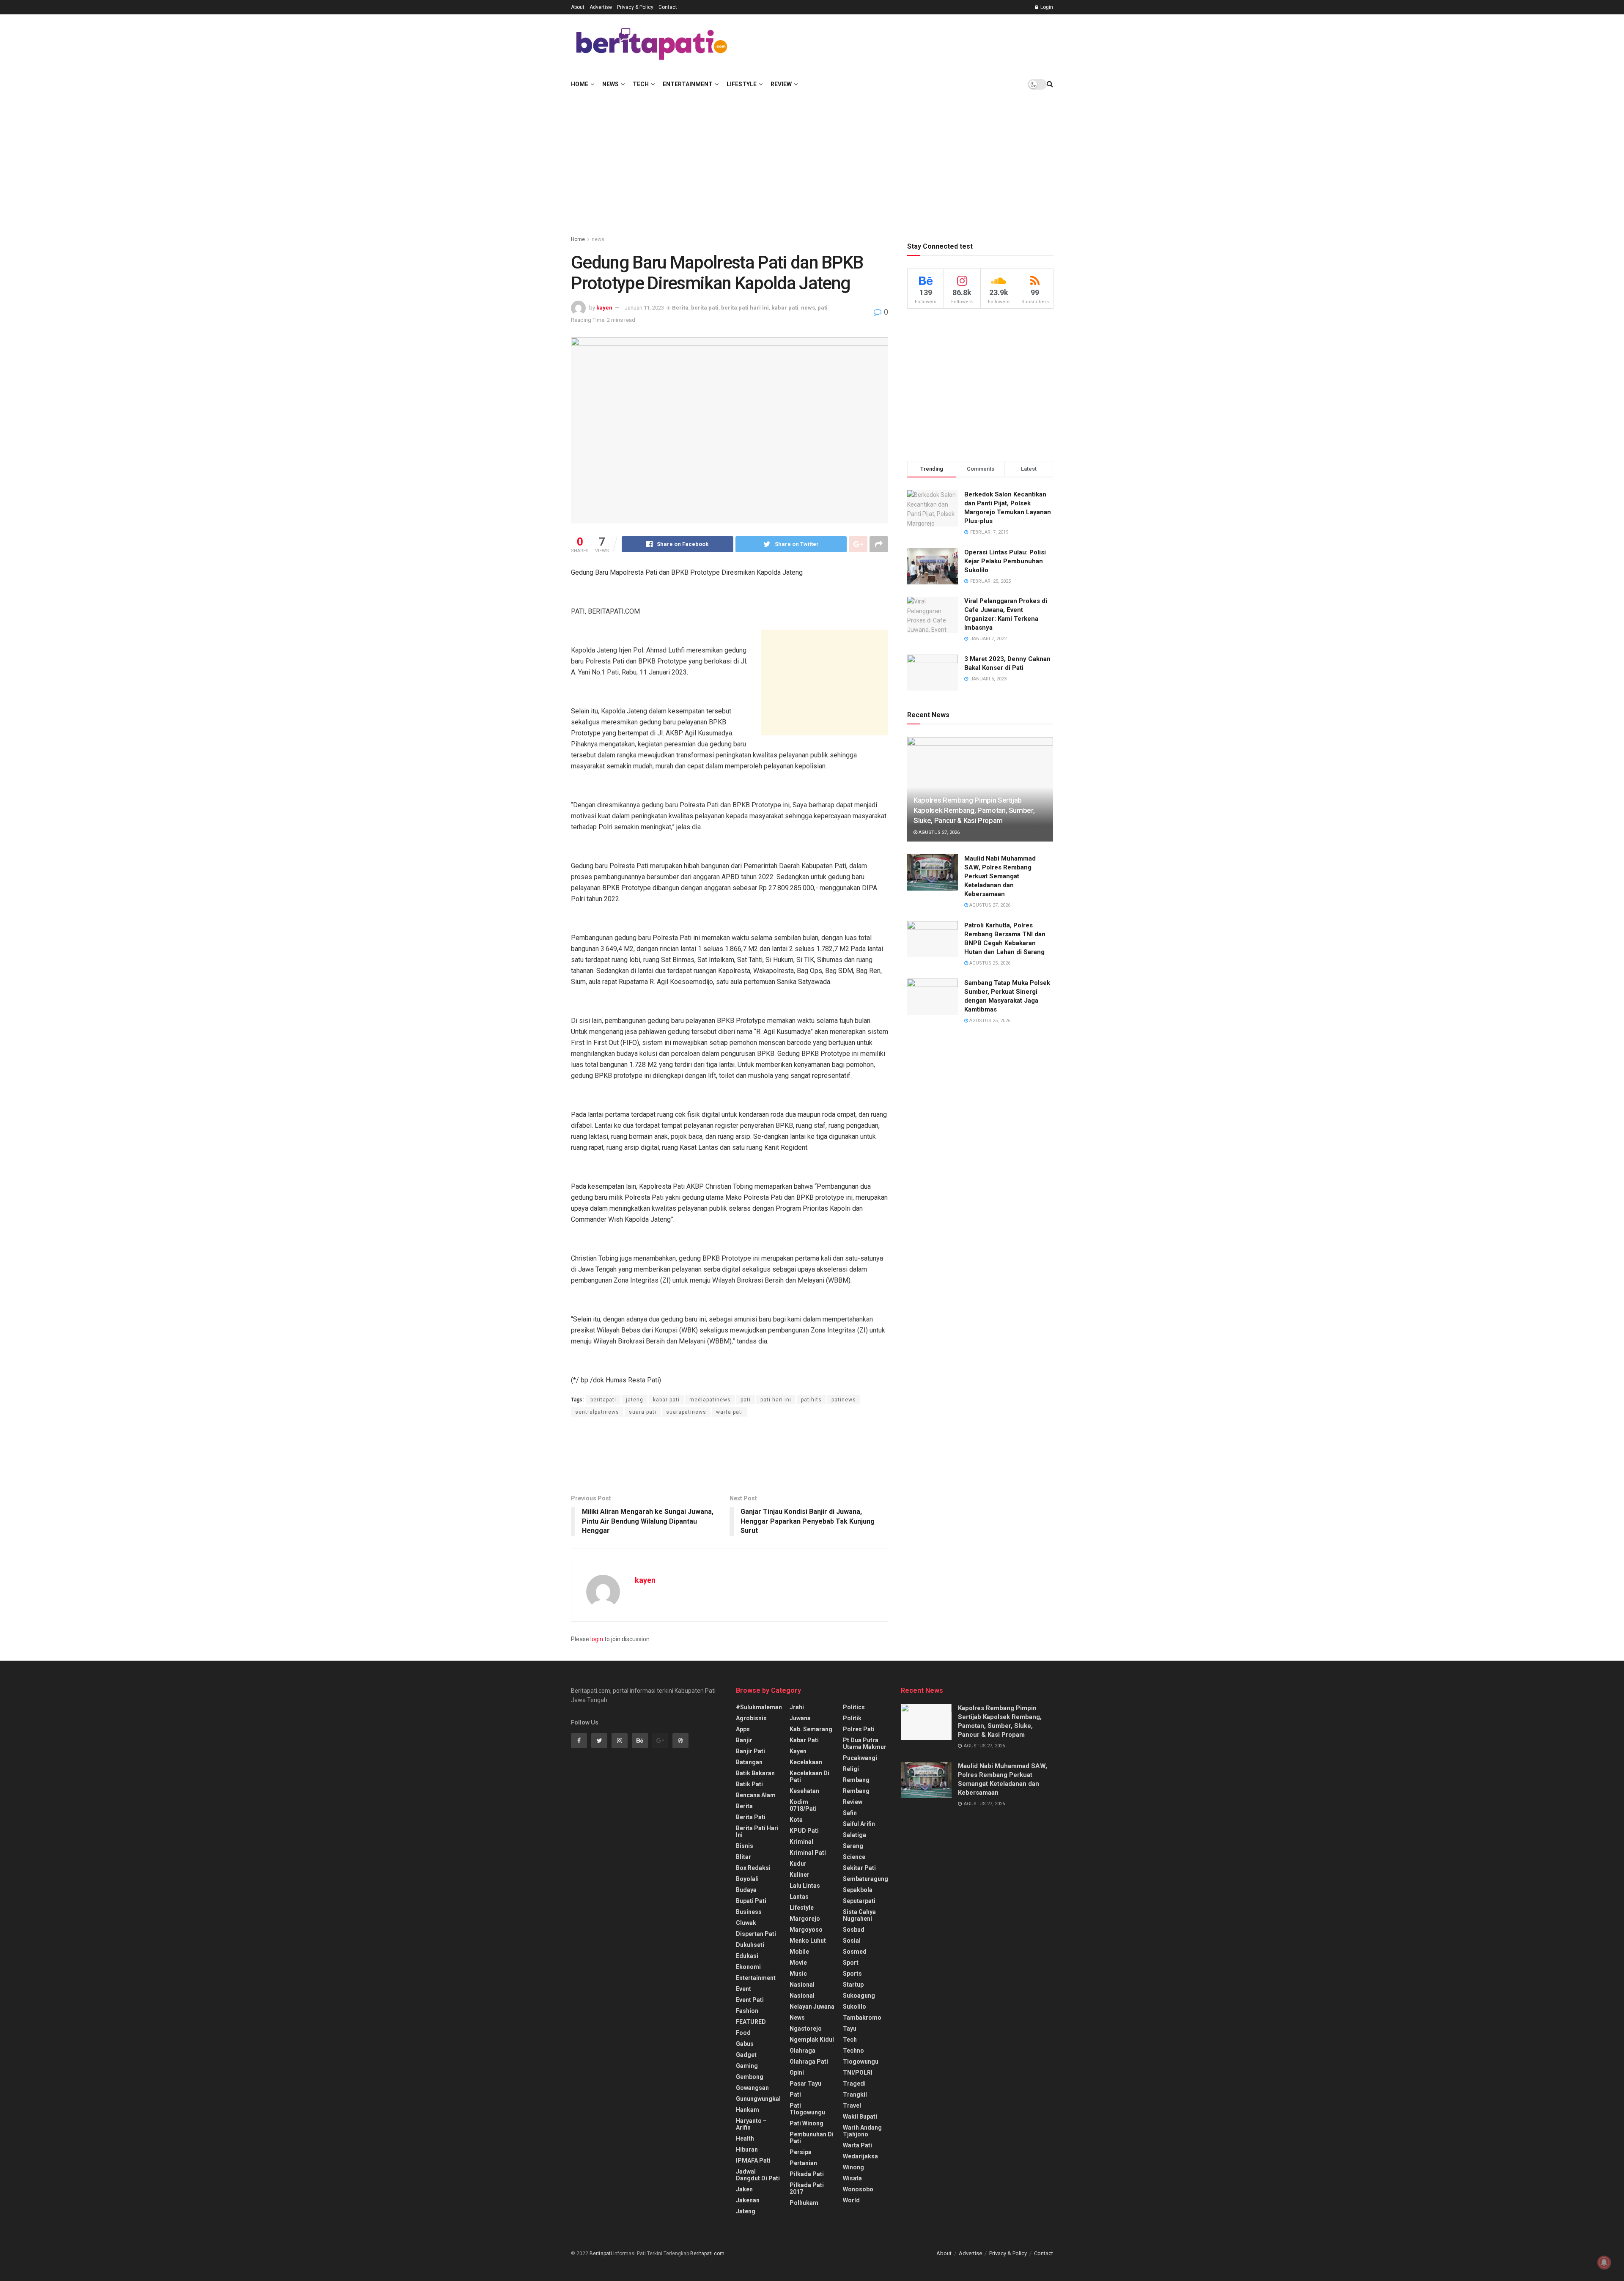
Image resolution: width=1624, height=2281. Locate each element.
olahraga (802, 2051)
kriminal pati (808, 1853)
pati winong (807, 2123)
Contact (668, 7)
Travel (852, 2106)
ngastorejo (806, 2029)
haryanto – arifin (751, 2124)
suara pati (643, 1412)
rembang (856, 1780)
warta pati (730, 1412)
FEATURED (751, 2022)
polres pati (859, 1729)
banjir (744, 1740)
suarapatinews (686, 1412)
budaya (746, 1890)
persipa (801, 2152)
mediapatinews (710, 1400)
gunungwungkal (758, 2099)
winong (853, 2167)
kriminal (801, 1842)
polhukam (804, 2203)
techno (853, 2051)
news (598, 239)
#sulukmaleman (759, 1707)
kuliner (800, 1875)
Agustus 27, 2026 (938, 832)
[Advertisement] (899, 43)
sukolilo (855, 2007)
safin (850, 1813)
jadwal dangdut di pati (758, 2175)
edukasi (747, 1956)
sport (851, 1963)
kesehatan (804, 1791)
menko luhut (808, 1941)
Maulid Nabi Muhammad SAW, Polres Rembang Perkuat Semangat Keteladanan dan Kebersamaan (1000, 876)
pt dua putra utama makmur (865, 1744)
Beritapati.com (707, 2254)
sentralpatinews (597, 1412)
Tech (641, 84)
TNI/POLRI (858, 2073)
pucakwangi (860, 1758)
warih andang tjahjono (862, 2131)
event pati (750, 2000)
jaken (744, 2189)
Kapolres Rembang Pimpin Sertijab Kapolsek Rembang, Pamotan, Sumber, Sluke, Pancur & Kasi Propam (974, 810)
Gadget (746, 2055)
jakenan (748, 2200)
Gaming (747, 2066)
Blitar (743, 1857)
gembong (750, 2077)
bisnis (745, 1846)
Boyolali (747, 1879)
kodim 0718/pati (803, 1805)
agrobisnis (751, 1718)
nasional (802, 1985)
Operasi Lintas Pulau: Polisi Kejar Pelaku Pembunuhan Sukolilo (1005, 561)
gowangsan (752, 2088)
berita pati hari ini (745, 308)
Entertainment (688, 84)
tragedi (854, 2084)
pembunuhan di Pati (812, 2138)
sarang (853, 1846)
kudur (798, 1864)
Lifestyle (742, 84)
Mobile (799, 1952)
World (851, 2200)
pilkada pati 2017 (807, 2188)
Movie (798, 1963)
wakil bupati (860, 2117)
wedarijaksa (860, 2156)
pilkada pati (807, 2174)
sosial (852, 1941)
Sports (852, 1974)
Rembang (856, 1791)
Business (749, 1912)
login (597, 1639)
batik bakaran (755, 1773)
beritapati (603, 1400)
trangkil (855, 2095)
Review (781, 84)
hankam (748, 2110)
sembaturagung (865, 1879)
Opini (797, 2073)
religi (851, 1769)
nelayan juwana (812, 2007)
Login (1046, 7)
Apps (743, 1729)
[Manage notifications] (1604, 2262)
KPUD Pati (804, 1831)
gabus (745, 2044)
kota (796, 1820)
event (743, 1989)
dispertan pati (756, 1934)
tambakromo (862, 2018)
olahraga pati (809, 2062)
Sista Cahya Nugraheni (859, 1915)
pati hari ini (776, 1400)
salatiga (855, 1835)
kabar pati (785, 308)
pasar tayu (805, 2084)
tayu (850, 2029)
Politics (854, 1707)
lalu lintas (805, 1886)
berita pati (705, 308)
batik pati (749, 1784)
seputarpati (859, 1901)
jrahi (797, 1707)
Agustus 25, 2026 (989, 963)
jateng (635, 1400)
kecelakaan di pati (809, 1777)
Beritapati (601, 2254)
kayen (604, 308)
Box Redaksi (753, 1868)
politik (852, 1718)
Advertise (601, 7)
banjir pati (750, 1751)
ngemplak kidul (812, 2040)
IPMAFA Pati (753, 2160)
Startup (853, 1985)
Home (580, 84)
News (610, 84)
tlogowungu (861, 2062)
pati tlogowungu (807, 2109)
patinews (844, 1400)
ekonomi (748, 1967)
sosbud (854, 1930)
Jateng (746, 2211)
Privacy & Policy (635, 7)
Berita (680, 308)
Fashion (747, 2011)
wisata (852, 2178)
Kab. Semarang (811, 1729)
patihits (811, 1400)
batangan (749, 1762)
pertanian (803, 2163)
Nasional (802, 1996)
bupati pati (751, 1901)
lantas (799, 1897)
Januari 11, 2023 (644, 308)
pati (823, 308)
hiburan (747, 2149)
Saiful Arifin (859, 1824)
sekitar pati (859, 1868)
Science (854, 1857)
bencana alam (756, 1795)
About (578, 7)
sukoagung (859, 1996)
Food (743, 2033)
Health (745, 2138)
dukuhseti (750, 1945)
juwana (800, 1718)
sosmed (855, 1952)
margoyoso (806, 1930)
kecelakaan (806, 1762)
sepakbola (858, 1890)
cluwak (746, 1923)
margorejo (805, 1919)
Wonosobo (858, 2189)
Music (798, 1974)
